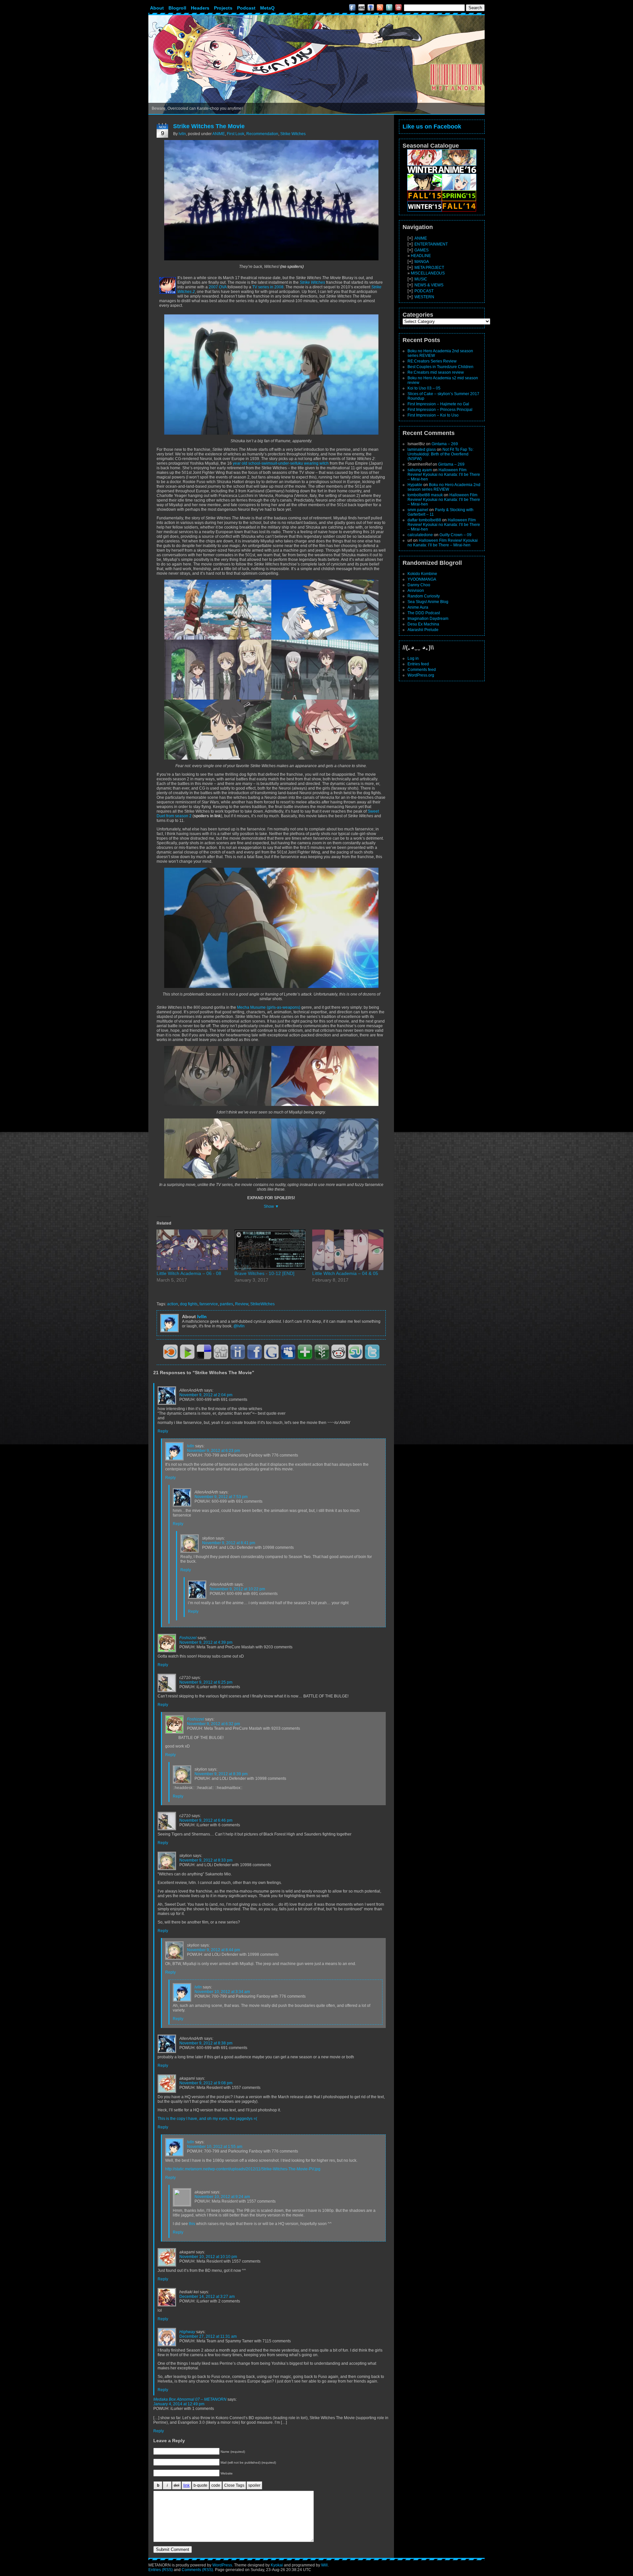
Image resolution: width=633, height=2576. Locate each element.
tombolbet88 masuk (425, 495)
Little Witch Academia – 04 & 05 (345, 1273)
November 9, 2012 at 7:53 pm (221, 1497)
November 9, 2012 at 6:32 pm (213, 1724)
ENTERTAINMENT (431, 244)
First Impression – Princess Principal (440, 410)
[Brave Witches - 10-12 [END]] (270, 1250)
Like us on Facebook (432, 127)
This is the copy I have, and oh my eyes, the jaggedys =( (207, 2119)
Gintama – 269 (445, 444)
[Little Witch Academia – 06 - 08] (192, 1250)
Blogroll (177, 8)
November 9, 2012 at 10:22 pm (237, 1589)
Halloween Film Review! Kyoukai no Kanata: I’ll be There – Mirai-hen (444, 475)
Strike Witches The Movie (209, 126)
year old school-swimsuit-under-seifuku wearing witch (280, 463)
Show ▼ (271, 1206)
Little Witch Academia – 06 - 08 (189, 1273)
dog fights (189, 1304)
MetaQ (267, 8)
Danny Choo (419, 585)
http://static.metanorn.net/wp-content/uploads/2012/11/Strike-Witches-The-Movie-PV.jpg (243, 2169)
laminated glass (422, 449)
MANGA (422, 262)
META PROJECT (429, 268)
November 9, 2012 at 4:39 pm (206, 1642)
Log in (413, 658)
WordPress (222, 2565)
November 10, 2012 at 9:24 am (222, 2197)
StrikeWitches (262, 1304)
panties (226, 1304)
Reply (163, 1431)
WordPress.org (421, 675)
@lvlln (239, 1326)
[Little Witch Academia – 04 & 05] (348, 1250)
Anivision (416, 591)
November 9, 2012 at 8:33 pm (206, 1860)
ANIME (219, 134)
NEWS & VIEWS (429, 285)
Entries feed (418, 664)
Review (242, 1304)
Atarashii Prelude (423, 630)
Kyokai (277, 2565)
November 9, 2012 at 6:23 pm (213, 1451)
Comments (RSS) (197, 2570)
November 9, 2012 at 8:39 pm (221, 1774)
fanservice (209, 1304)
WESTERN (424, 297)
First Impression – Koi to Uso (433, 415)
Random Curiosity (424, 596)
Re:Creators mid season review (436, 372)
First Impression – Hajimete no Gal (438, 404)
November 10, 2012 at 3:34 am (222, 1992)
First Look (236, 134)
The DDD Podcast (424, 613)
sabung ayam (420, 470)
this (192, 2224)
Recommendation (262, 134)
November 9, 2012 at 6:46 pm (206, 1820)
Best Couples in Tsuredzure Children (440, 367)
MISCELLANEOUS (428, 273)
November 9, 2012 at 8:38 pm (206, 2043)
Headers (200, 8)
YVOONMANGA (422, 579)
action (173, 1304)
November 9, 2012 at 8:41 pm (229, 1543)
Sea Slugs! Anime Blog (428, 602)
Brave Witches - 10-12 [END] (264, 1273)
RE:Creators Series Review (432, 361)
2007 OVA (218, 287)
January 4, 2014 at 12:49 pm (179, 2404)
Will (324, 2565)
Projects (223, 8)
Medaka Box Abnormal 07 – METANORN (190, 2399)
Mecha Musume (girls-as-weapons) (269, 1007)
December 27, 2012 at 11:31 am (208, 2336)
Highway (187, 2332)
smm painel (418, 510)
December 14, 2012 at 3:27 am (207, 2297)
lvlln (182, 134)
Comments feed (422, 670)
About (157, 8)
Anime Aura (418, 607)
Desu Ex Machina (423, 624)
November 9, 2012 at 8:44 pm (213, 1950)
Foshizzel (188, 1638)
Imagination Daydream (428, 619)
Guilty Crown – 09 (455, 535)
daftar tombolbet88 (424, 520)
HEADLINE (421, 256)
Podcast (246, 8)
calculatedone (420, 535)
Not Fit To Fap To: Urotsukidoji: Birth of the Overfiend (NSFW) (440, 454)
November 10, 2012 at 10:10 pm (208, 2257)
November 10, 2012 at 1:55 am (215, 2147)
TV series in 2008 (268, 287)
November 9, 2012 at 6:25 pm (206, 1682)
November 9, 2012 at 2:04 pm (206, 1395)
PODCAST (424, 291)
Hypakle (415, 485)
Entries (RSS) (161, 2570)
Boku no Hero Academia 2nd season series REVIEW (444, 487)
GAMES (422, 250)
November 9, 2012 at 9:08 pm (206, 2083)
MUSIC (421, 279)
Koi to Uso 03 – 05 (424, 388)
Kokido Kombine (422, 574)
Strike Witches (293, 134)
